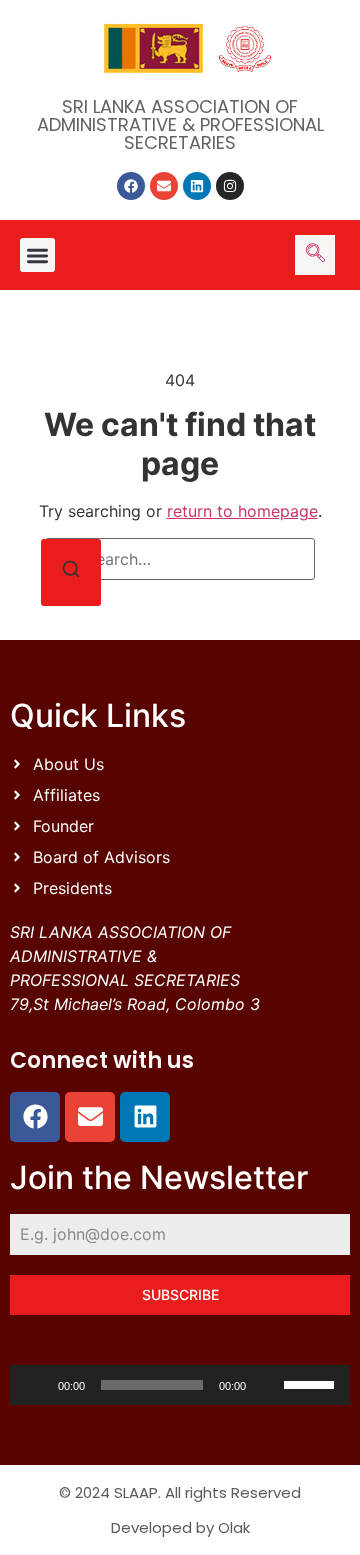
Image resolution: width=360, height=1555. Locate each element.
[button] (37, 255)
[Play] (36, 1385)
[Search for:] (180, 559)
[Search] (71, 572)
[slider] (312, 1383)
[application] (180, 1385)
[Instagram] (230, 186)
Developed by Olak (180, 1527)
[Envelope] (164, 186)
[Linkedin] (197, 186)
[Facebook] (131, 186)
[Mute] (268, 1385)
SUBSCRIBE (180, 1294)
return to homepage (242, 511)
